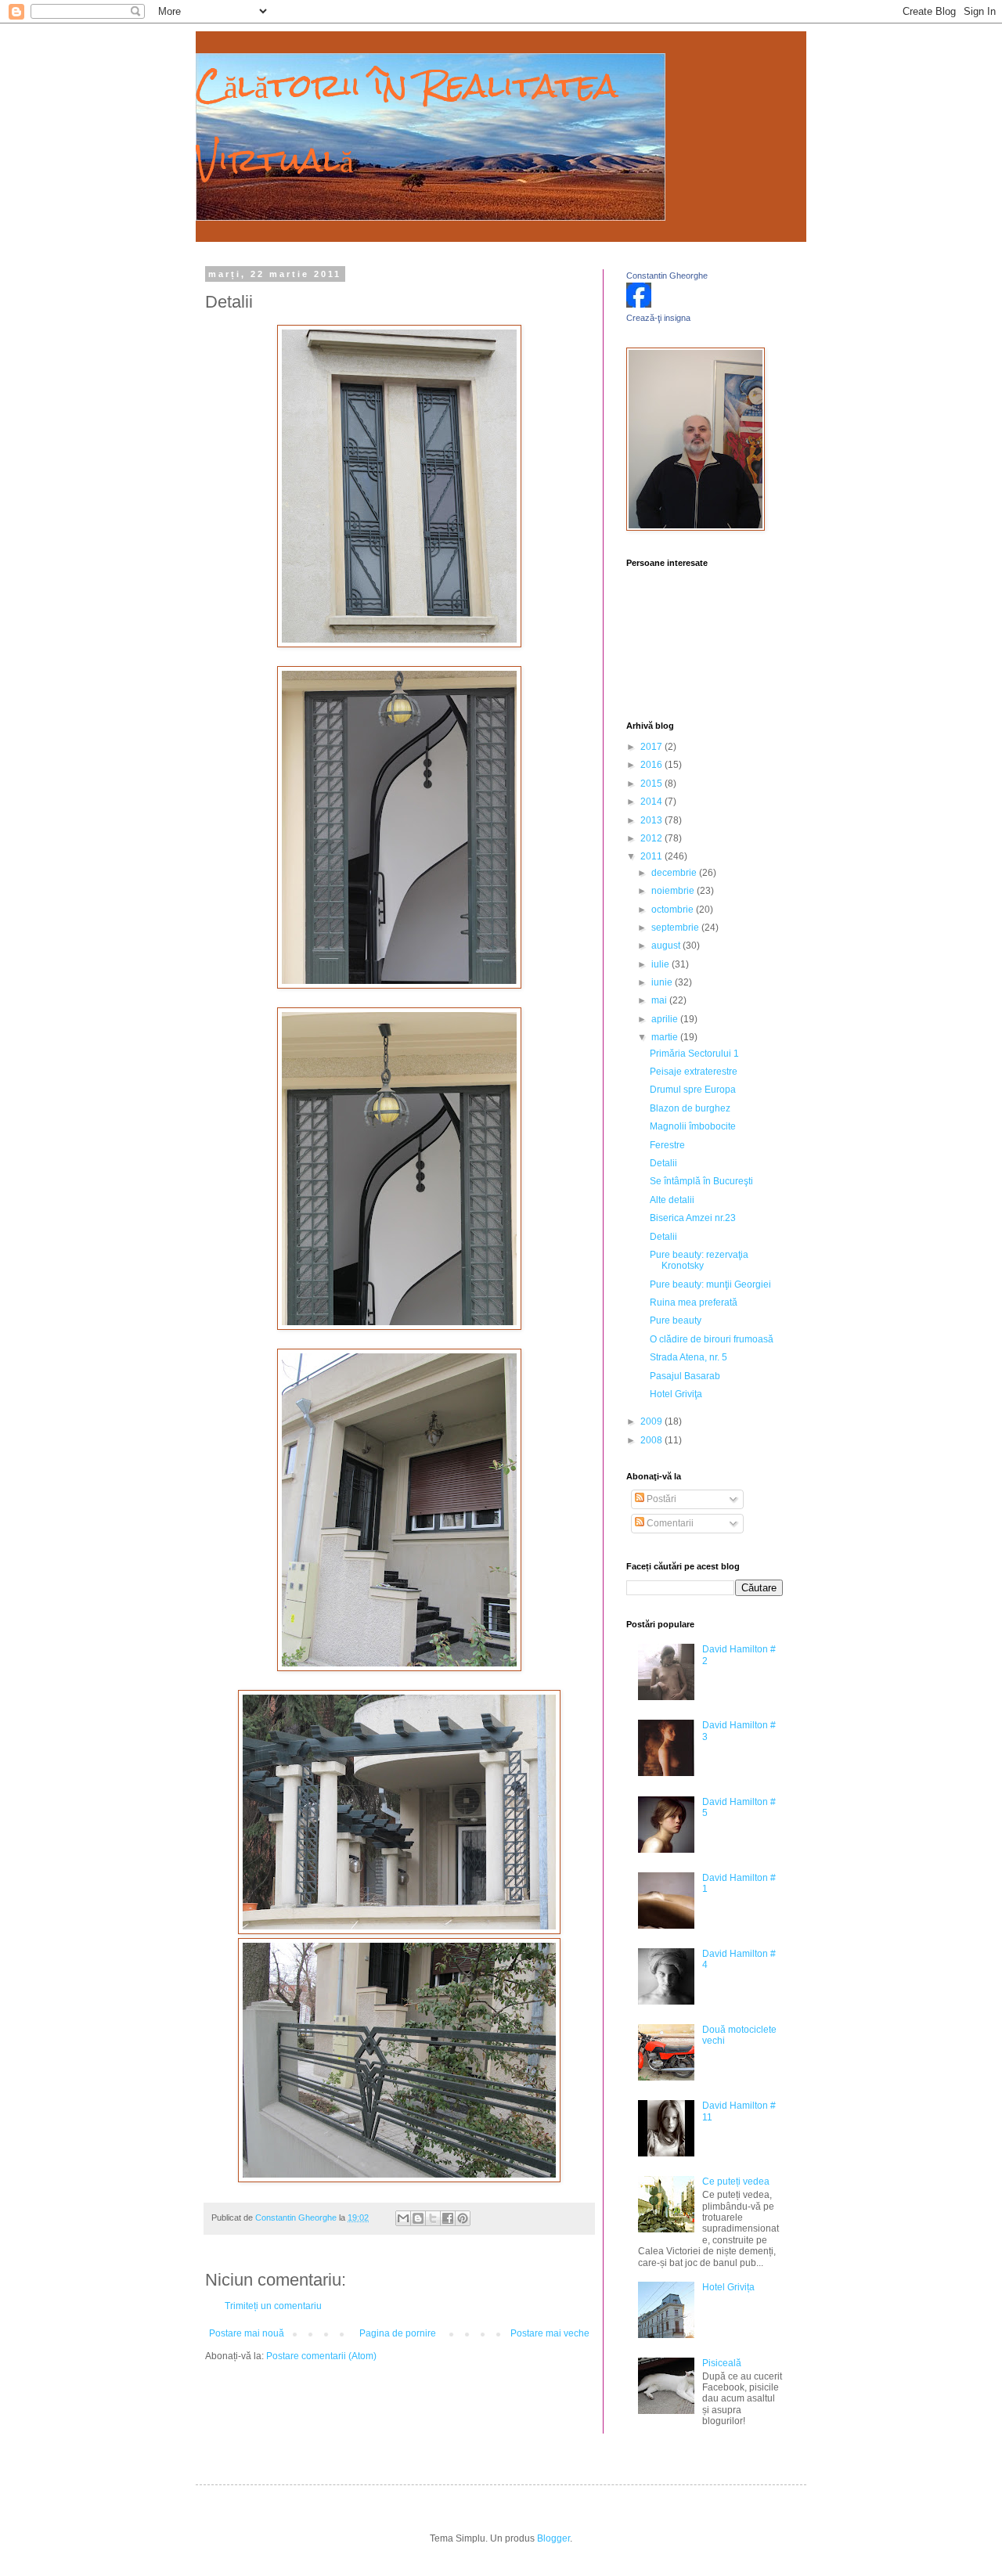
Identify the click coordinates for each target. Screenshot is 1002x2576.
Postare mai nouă (247, 2333)
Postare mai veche (550, 2333)
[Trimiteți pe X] (433, 2218)
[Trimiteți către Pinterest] (463, 2218)
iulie (661, 964)
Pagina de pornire (398, 2333)
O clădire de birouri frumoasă (712, 1339)
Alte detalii (672, 1200)
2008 (652, 1440)
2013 (652, 820)
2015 (652, 784)
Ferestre (667, 1145)
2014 (652, 802)
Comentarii (669, 1523)
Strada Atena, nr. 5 (688, 1357)
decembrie (675, 873)
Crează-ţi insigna (658, 318)
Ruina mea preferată (694, 1302)
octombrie (674, 910)
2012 (652, 838)
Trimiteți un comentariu (273, 2306)
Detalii (663, 1163)
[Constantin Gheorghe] (639, 304)
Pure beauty (676, 1320)
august (667, 946)
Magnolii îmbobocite (693, 1126)
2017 (652, 747)
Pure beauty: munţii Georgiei (710, 1284)
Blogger (553, 2538)
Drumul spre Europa (693, 1090)
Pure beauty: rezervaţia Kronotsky (699, 1260)
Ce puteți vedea (736, 2181)
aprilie (666, 1019)
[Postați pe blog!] (418, 2218)
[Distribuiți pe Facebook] (448, 2218)
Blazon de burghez (690, 1108)
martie (666, 1037)
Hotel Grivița (728, 2287)
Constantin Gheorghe (667, 276)
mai (660, 1000)
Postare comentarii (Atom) (321, 2356)
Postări (660, 1499)
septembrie (676, 928)
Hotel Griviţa (676, 1394)
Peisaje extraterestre (694, 1072)
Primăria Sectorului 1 (694, 1054)
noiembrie (674, 891)
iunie (663, 982)
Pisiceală (722, 2363)
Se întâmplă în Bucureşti (701, 1181)
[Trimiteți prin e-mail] (403, 2218)
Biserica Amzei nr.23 (693, 1218)
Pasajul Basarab (685, 1376)
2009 (652, 1421)
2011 (652, 856)
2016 (652, 765)
